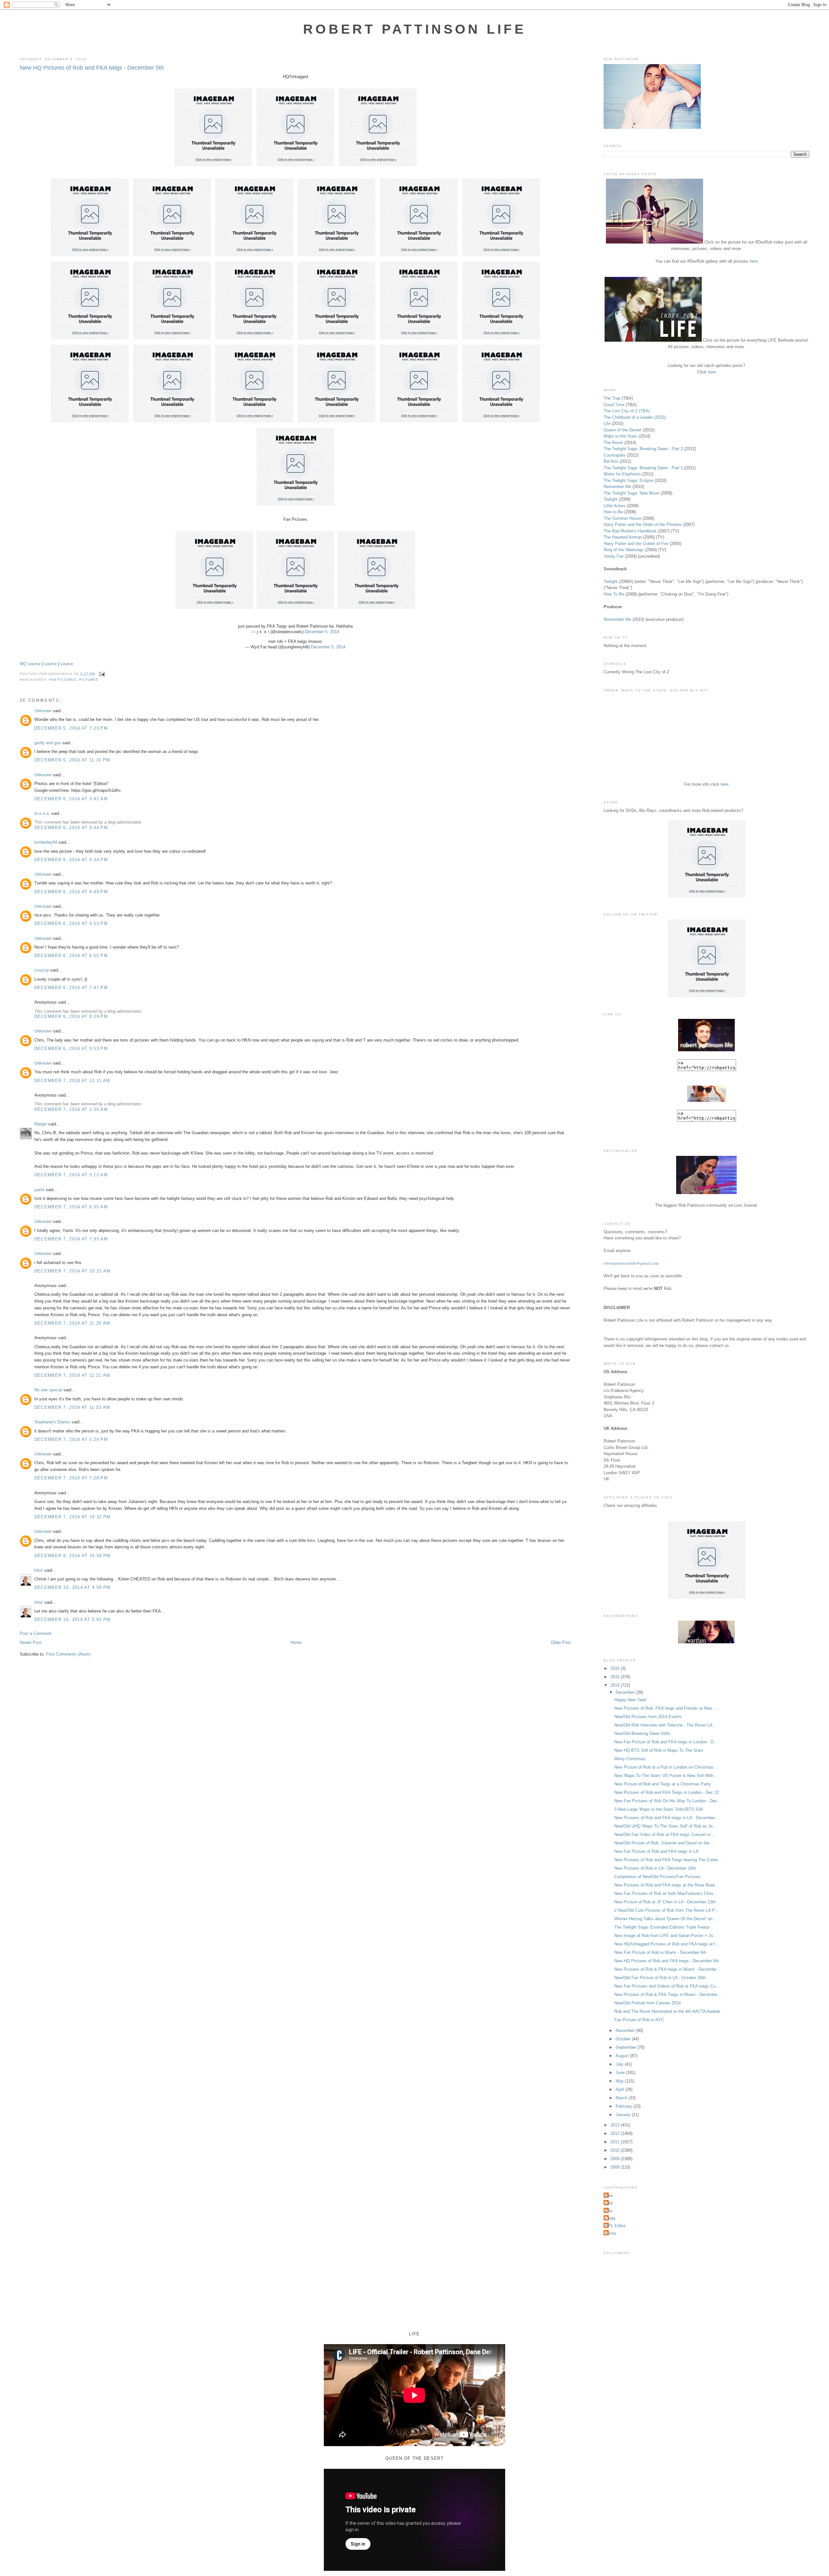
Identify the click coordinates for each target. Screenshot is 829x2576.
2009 (616, 2159)
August (623, 2056)
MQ (23, 664)
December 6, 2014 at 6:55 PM (71, 956)
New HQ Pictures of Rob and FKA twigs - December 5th (92, 68)
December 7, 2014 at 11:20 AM (72, 1323)
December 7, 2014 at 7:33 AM (71, 1239)
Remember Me (617, 487)
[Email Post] (101, 674)
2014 (616, 1685)
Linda (610, 2218)
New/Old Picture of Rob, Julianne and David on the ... (664, 1843)
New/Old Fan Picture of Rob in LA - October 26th (660, 1978)
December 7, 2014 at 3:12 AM (71, 1175)
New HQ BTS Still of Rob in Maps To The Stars (659, 1750)
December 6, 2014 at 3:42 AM (71, 799)
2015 (616, 1677)
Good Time (614, 405)
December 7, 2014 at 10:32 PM (72, 1517)
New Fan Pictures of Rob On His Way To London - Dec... (668, 1801)
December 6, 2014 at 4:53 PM (71, 923)
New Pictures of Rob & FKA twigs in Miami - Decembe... (667, 1969)
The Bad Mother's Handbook (630, 531)
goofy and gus (48, 743)
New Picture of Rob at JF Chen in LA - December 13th (665, 1902)
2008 (616, 2167)
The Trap (612, 398)
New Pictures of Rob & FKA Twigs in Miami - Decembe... (668, 1995)
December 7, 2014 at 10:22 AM (72, 1271)
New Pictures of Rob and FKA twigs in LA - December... (666, 1818)
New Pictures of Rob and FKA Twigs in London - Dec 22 (667, 1792)
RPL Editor (615, 2226)
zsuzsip (42, 970)
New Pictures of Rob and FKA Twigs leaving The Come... (668, 1860)
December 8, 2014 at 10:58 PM (72, 1556)
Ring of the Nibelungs (624, 550)
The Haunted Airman (623, 537)
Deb (609, 2203)
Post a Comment (36, 1633)
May (620, 2081)
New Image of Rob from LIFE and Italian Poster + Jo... (666, 1936)
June (621, 2073)
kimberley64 (46, 842)
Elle (609, 2211)
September (626, 2047)
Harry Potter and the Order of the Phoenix (643, 524)
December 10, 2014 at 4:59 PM (72, 1587)
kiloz (39, 1570)
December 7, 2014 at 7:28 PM (71, 1478)
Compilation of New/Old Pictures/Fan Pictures (657, 1877)
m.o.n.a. (42, 813)
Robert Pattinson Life (414, 29)
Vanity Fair (614, 556)
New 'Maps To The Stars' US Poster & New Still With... (666, 1776)
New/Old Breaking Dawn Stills (642, 1733)
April (620, 2089)
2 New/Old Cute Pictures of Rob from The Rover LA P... (666, 1910)
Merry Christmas (630, 1759)
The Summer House (622, 518)
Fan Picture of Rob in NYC (639, 2020)
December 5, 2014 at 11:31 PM (72, 760)
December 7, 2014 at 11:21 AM (72, 1375)
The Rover (614, 443)
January (624, 2115)
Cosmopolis (615, 455)
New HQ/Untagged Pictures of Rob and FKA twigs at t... (667, 1944)
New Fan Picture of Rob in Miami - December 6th (660, 1952)
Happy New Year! (630, 1700)
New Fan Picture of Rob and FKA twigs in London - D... (666, 1742)
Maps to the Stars (620, 436)
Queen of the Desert (623, 430)
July (620, 2064)
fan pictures (63, 680)
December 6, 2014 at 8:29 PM (71, 1016)
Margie (41, 1124)
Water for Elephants (622, 474)
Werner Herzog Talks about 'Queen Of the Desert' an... (665, 1919)
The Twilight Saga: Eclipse (629, 480)
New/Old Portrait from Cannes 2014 (647, 2003)
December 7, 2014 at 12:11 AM (72, 1081)
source (34, 664)
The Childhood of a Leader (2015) (635, 417)
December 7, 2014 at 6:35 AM (71, 1207)
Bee (609, 2196)
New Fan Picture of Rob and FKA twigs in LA (656, 1851)
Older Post (561, 1642)
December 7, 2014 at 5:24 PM (71, 1439)
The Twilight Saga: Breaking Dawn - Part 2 (643, 449)
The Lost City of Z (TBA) (627, 411)
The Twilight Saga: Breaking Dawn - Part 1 (643, 468)
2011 (616, 2142)
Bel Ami (611, 461)
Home (296, 1642)
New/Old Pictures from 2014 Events (648, 1717)
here (754, 261)
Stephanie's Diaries (52, 1422)
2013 (616, 2125)
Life (607, 423)
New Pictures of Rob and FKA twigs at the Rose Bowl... (666, 1885)
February (625, 2106)
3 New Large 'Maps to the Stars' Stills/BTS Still (659, 1809)
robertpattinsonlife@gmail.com (631, 1263)
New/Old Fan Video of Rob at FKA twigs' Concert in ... (665, 1835)
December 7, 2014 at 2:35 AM (71, 1109)
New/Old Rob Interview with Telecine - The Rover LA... (665, 1725)
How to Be (613, 512)
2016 (616, 1668)
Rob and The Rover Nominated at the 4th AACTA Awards (667, 2011)
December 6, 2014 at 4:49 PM (71, 892)
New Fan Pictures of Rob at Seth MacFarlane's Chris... (666, 1893)
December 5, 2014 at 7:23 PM (71, 728)
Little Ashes (615, 506)
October (624, 2039)
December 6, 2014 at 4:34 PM (71, 860)
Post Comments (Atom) (68, 1654)
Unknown (43, 711)
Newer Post (31, 1642)
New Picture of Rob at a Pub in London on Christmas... (666, 1767)
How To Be (614, 594)
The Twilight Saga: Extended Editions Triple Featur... (664, 1927)
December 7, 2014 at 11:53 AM (72, 1407)
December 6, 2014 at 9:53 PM (71, 1049)
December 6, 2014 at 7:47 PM (71, 988)
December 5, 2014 (322, 632)
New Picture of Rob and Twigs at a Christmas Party (663, 1784)
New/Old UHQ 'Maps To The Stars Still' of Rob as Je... (665, 1826)
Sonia (611, 2233)
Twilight (611, 499)
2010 (616, 2150)
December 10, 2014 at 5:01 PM (72, 1619)
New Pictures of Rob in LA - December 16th (655, 1868)
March (622, 2098)
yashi (39, 1190)
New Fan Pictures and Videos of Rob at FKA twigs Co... (667, 1986)
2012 (616, 2133)
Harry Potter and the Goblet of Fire (636, 544)
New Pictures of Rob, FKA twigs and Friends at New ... (666, 1708)
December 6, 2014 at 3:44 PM (71, 828)
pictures (89, 680)
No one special (48, 1390)
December (626, 1692)
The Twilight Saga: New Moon (631, 493)
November (626, 2030)
